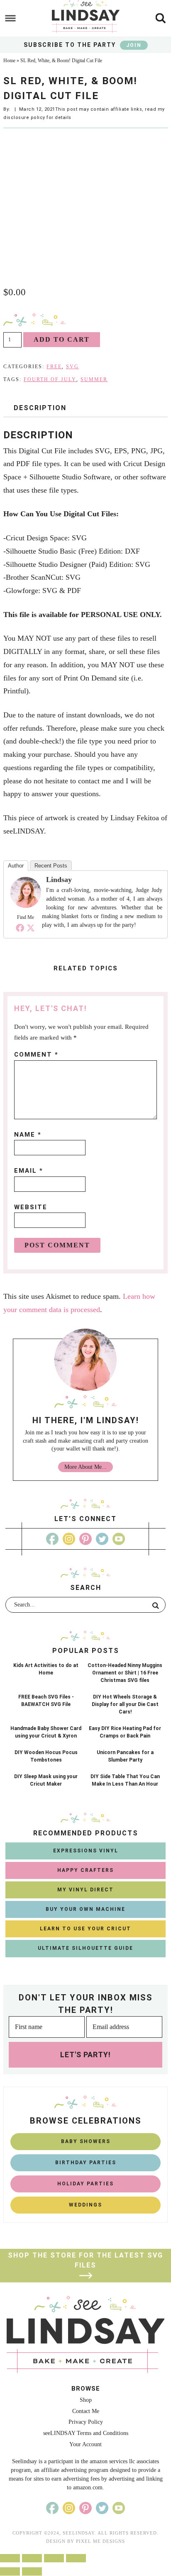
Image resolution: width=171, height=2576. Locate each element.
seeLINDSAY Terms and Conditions (86, 2433)
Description (40, 408)
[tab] (40, 408)
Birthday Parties (86, 2163)
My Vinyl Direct (85, 1890)
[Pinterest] (85, 1539)
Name (28, 1135)
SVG (72, 367)
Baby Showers (86, 2141)
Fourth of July (50, 379)
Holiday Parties (85, 2184)
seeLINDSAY (85, 17)
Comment (36, 1055)
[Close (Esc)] (10, 2558)
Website (31, 1207)
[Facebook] (20, 928)
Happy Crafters (85, 1870)
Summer (94, 379)
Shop (86, 2400)
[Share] (32, 2558)
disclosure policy (24, 118)
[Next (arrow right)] (32, 2571)
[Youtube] (119, 1539)
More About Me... (85, 1467)
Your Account (85, 2444)
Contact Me (86, 2411)
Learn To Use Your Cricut (85, 1929)
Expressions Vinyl (86, 1851)
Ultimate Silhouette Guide (85, 1948)
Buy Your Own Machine (85, 1909)
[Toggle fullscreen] (54, 2558)
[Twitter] (31, 928)
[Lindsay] (25, 905)
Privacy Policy (86, 2422)
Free (54, 367)
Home (9, 61)
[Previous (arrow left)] (10, 2571)
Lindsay (59, 880)
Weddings (85, 2205)
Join (134, 45)
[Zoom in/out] (76, 2558)
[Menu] (11, 18)
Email (29, 1171)
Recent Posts (51, 866)
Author (16, 866)
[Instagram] (69, 1539)
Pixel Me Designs (100, 2541)
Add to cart (62, 339)
